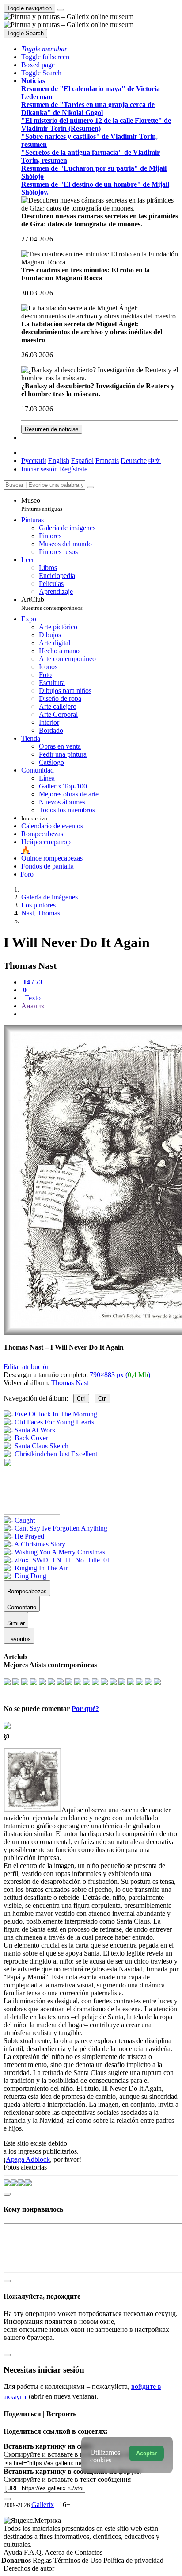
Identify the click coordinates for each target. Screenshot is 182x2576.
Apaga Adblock (28, 2159)
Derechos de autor (29, 2568)
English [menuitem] (59, 461)
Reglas (43, 2560)
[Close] (91, 487)
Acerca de (60, 2552)
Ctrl (81, 1399)
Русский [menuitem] (34, 461)
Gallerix (43, 2505)
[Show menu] (61, 10)
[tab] (32, 982)
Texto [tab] (32, 998)
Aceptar (146, 2453)
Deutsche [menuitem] (134, 461)
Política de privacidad (133, 2560)
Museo (42, 504)
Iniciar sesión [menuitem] (40, 469)
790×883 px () (120, 1375)
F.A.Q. (34, 2552)
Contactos (89, 2552)
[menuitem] (155, 461)
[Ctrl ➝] (19, 1520)
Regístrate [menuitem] (74, 469)
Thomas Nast (70, 1383)
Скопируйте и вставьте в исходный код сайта (72, 2454)
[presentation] (100, 1014)
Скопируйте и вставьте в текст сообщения (67, 2479)
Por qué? (85, 1709)
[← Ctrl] (50, 1454)
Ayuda (14, 2552)
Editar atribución (27, 1367)
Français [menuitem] (107, 461)
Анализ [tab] (32, 1006)
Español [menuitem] (82, 461)
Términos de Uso (78, 2560)
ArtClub (52, 603)
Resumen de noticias (52, 429)
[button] (44, 49)
